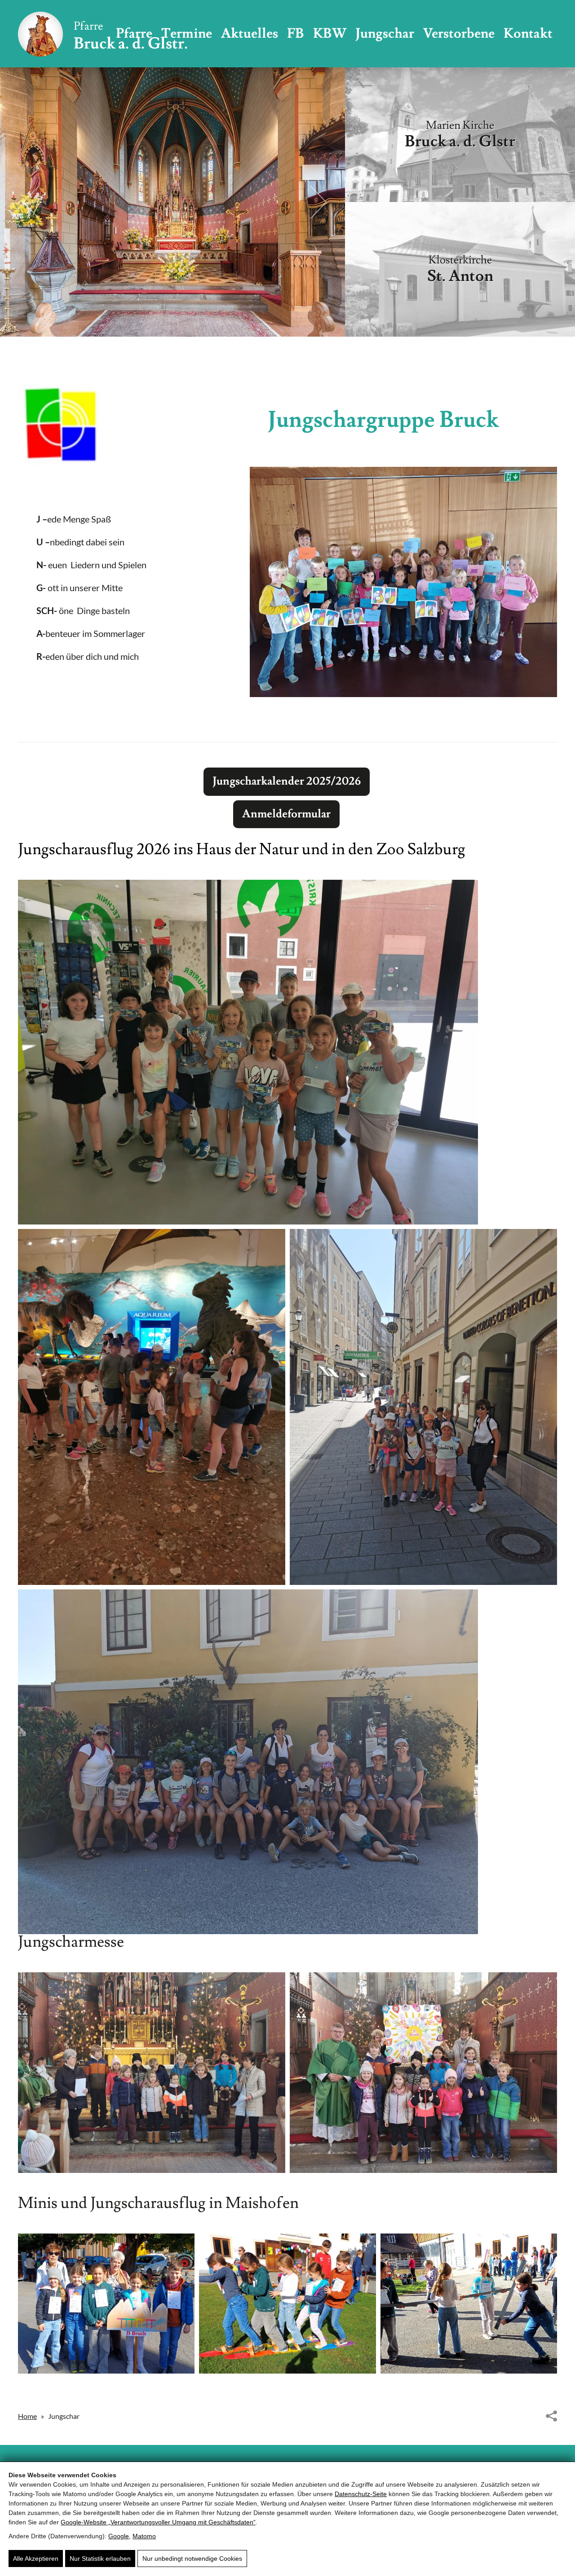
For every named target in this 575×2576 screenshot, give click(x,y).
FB (296, 33)
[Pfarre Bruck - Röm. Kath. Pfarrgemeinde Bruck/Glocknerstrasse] (102, 34)
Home (27, 2416)
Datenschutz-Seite (361, 2494)
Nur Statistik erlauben (100, 2558)
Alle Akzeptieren (36, 2558)
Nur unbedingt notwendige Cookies (192, 2558)
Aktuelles (250, 33)
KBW (330, 33)
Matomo (144, 2536)
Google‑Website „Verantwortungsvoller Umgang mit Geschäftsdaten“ (158, 2522)
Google (119, 2536)
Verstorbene (459, 33)
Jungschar (385, 33)
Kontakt (528, 33)
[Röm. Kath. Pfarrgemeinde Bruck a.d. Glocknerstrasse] (60, 424)
